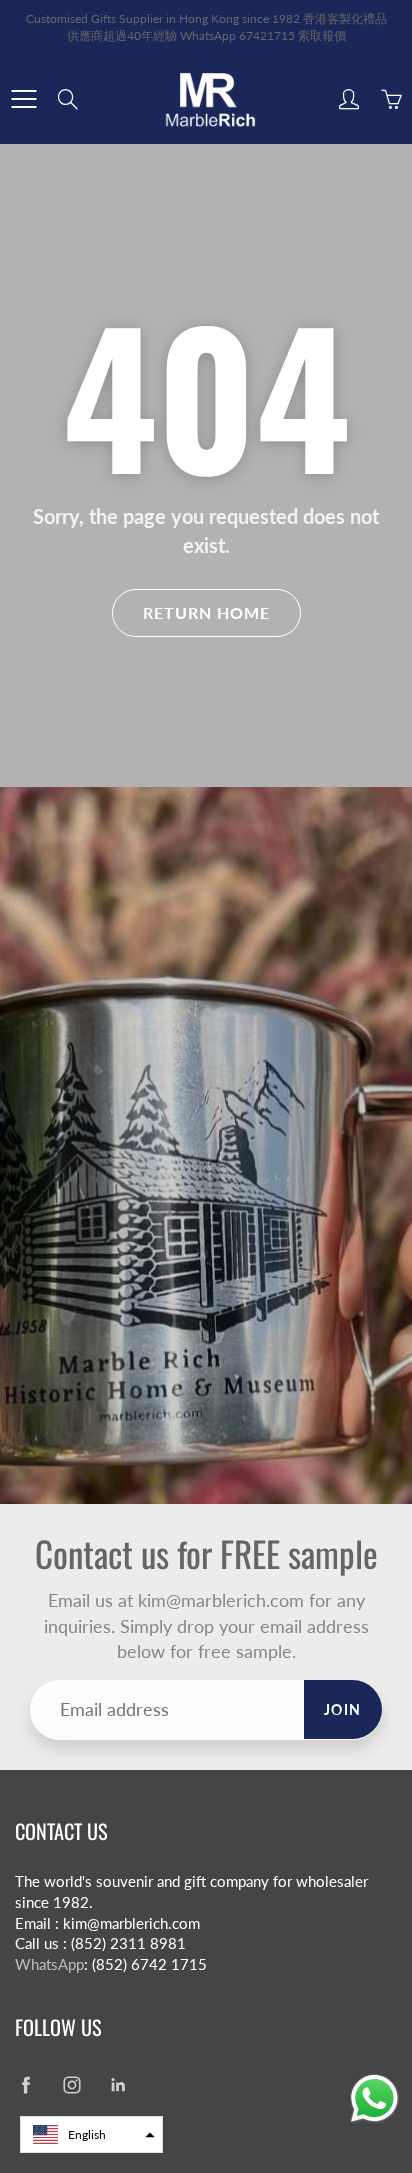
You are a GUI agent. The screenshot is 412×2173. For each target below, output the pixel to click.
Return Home (206, 612)
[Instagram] (71, 2085)
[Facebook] (25, 2085)
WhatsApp (49, 1964)
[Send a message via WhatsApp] (374, 2098)
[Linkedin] (117, 2085)
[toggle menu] (23, 99)
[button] (91, 2134)
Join (343, 1709)
